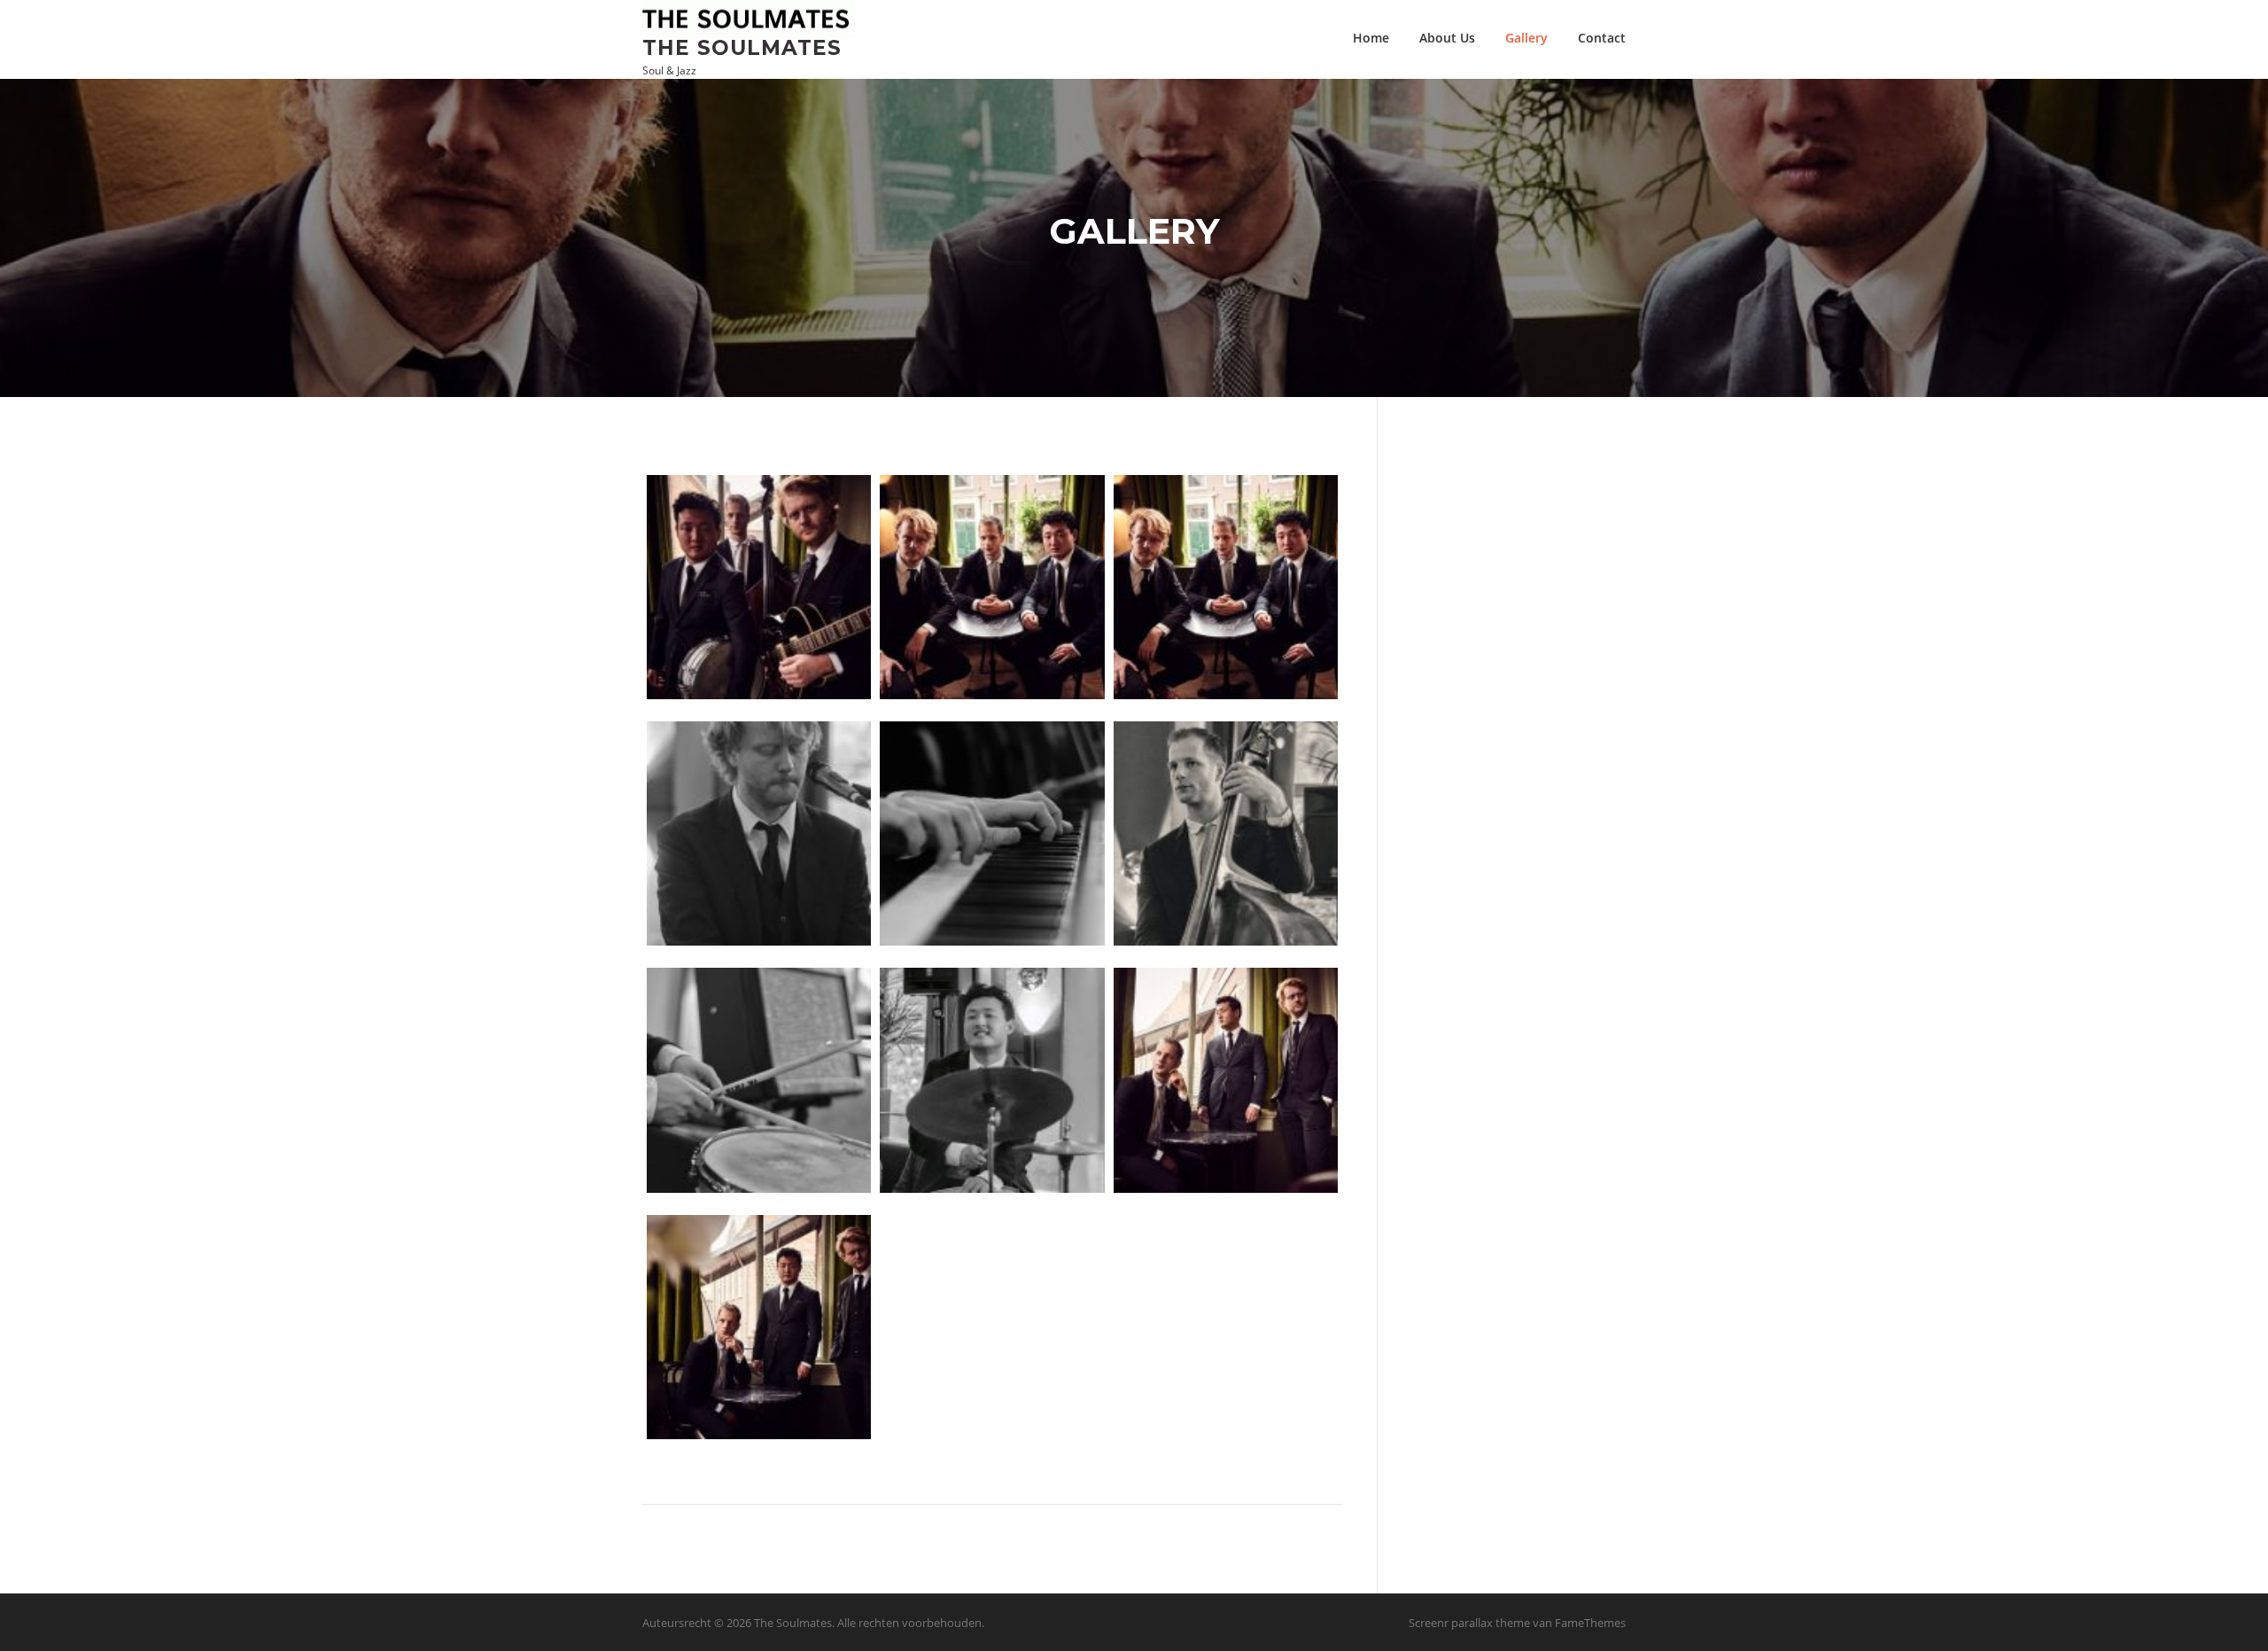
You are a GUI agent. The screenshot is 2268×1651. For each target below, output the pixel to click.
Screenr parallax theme (1469, 1623)
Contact (1602, 38)
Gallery (1526, 38)
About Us (1447, 38)
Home (1371, 38)
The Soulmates (742, 47)
